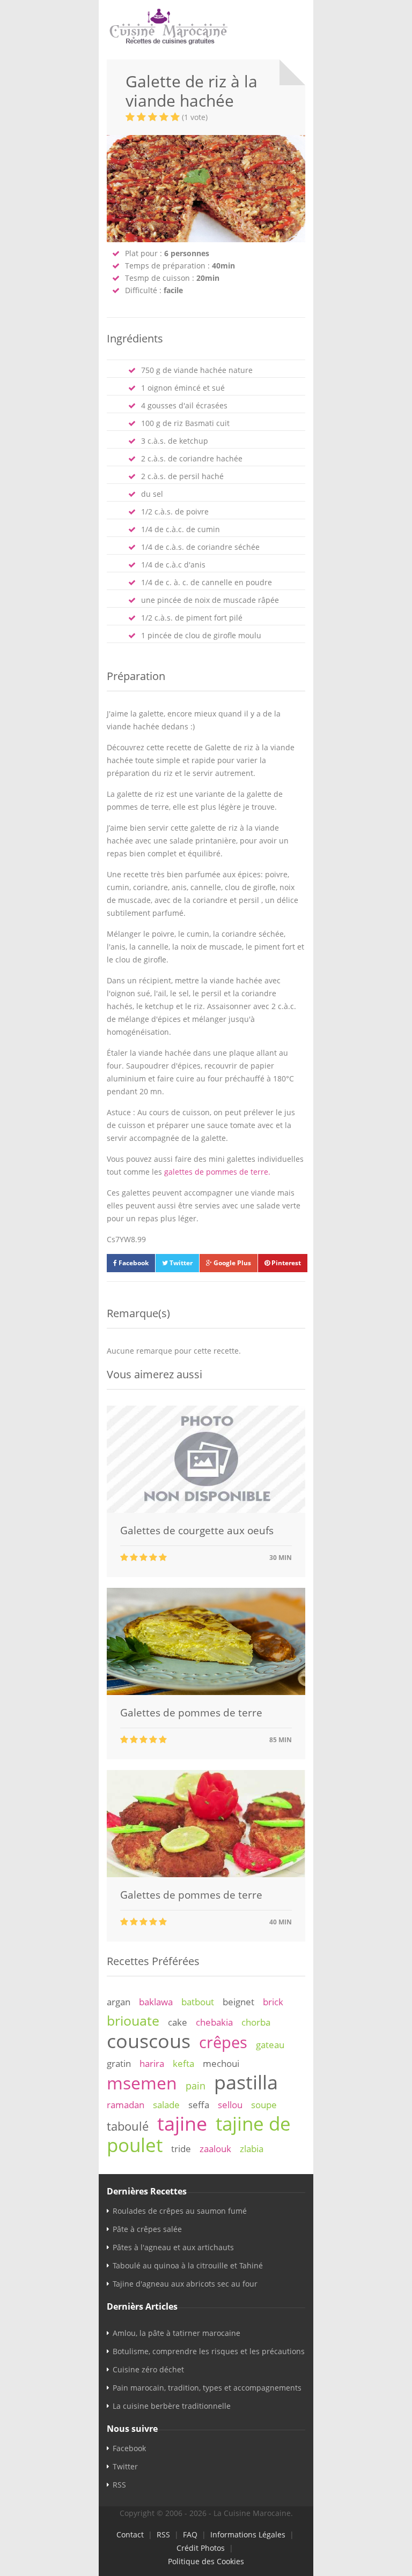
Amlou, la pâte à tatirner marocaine (176, 2333)
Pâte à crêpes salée (147, 2229)
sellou (230, 2105)
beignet (238, 2002)
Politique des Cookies (206, 2561)
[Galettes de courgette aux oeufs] (206, 1510)
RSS (119, 2485)
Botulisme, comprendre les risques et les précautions (209, 2351)
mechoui (221, 2063)
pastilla (246, 2082)
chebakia (214, 2022)
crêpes (223, 2042)
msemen (142, 2083)
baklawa (156, 2002)
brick (273, 2002)
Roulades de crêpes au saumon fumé (180, 2211)
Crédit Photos (201, 2548)
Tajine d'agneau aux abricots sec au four (185, 2284)
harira (152, 2063)
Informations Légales (248, 2534)
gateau (270, 2045)
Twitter (180, 1263)
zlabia (252, 2149)
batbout (198, 2002)
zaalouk (215, 2149)
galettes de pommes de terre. (217, 1172)
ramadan (126, 2105)
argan (119, 2002)
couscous (149, 2041)
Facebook (133, 1263)
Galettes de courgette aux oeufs (197, 1530)
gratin (119, 2063)
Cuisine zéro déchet (148, 2369)
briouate (133, 2020)
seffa (199, 2105)
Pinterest (285, 1263)
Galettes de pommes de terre (191, 1713)
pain (196, 2086)
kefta (183, 2063)
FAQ (190, 2534)
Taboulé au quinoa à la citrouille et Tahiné (188, 2265)
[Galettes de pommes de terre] (206, 1692)
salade (166, 2105)
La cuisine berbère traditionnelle (172, 2406)
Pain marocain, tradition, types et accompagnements (207, 2388)
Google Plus (231, 1263)
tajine (182, 2123)
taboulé (128, 2126)
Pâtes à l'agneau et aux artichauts (173, 2247)
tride (181, 2149)
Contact (130, 2534)
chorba (256, 2022)
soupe (264, 2105)
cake (178, 2022)
